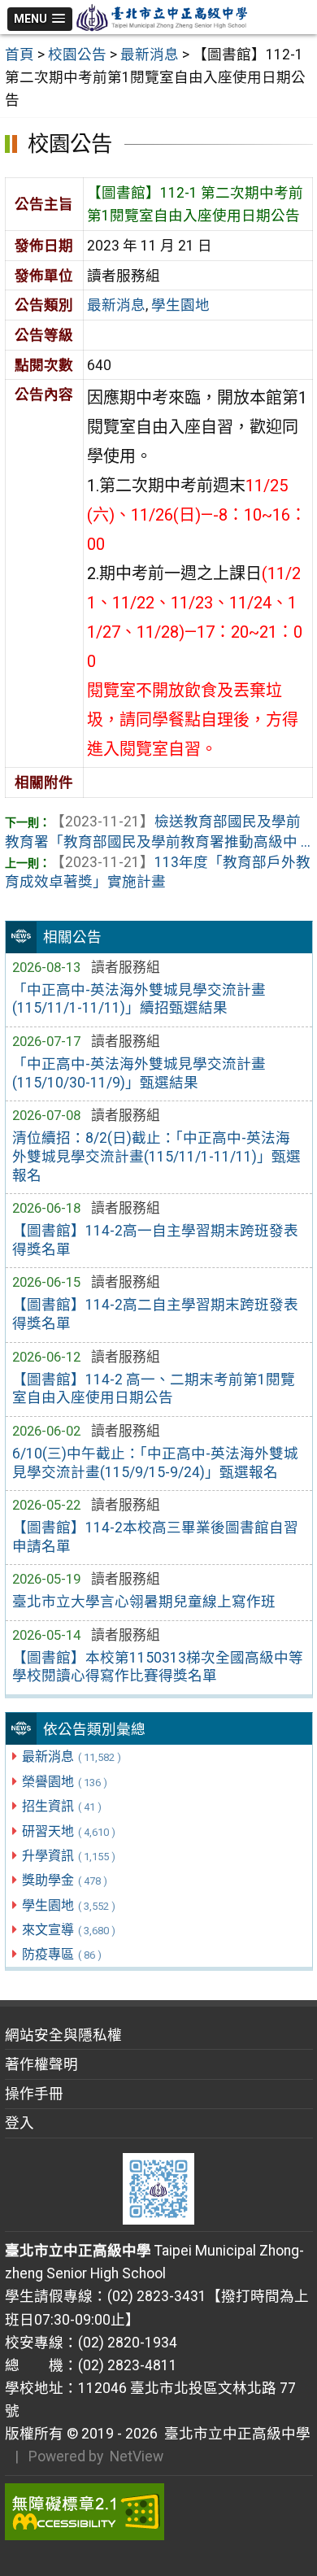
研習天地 (69, 1831)
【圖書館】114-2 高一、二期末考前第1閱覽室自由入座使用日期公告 (154, 1389)
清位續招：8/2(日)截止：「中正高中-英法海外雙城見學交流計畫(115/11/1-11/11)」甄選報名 (156, 1157)
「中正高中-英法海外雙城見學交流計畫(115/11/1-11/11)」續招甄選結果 (139, 999)
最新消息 (72, 1757)
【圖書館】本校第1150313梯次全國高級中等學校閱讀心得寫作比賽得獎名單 (158, 1667)
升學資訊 (69, 1856)
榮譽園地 (65, 1782)
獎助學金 (65, 1880)
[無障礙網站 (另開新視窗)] (159, 2512)
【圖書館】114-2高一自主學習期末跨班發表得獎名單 (155, 1240)
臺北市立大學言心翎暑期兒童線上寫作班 (144, 1602)
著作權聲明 (41, 2064)
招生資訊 (62, 1806)
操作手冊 (34, 2094)
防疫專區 (62, 1954)
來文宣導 (69, 1930)
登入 (20, 2123)
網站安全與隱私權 (63, 2035)
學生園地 (69, 1905)
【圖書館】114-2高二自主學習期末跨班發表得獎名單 (155, 1314)
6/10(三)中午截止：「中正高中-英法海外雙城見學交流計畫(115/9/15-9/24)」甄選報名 (155, 1463)
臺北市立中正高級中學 (234, 2434)
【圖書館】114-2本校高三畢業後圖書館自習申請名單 (155, 1537)
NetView (137, 2456)
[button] (40, 19)
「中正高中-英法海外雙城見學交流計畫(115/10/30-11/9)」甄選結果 (139, 1073)
